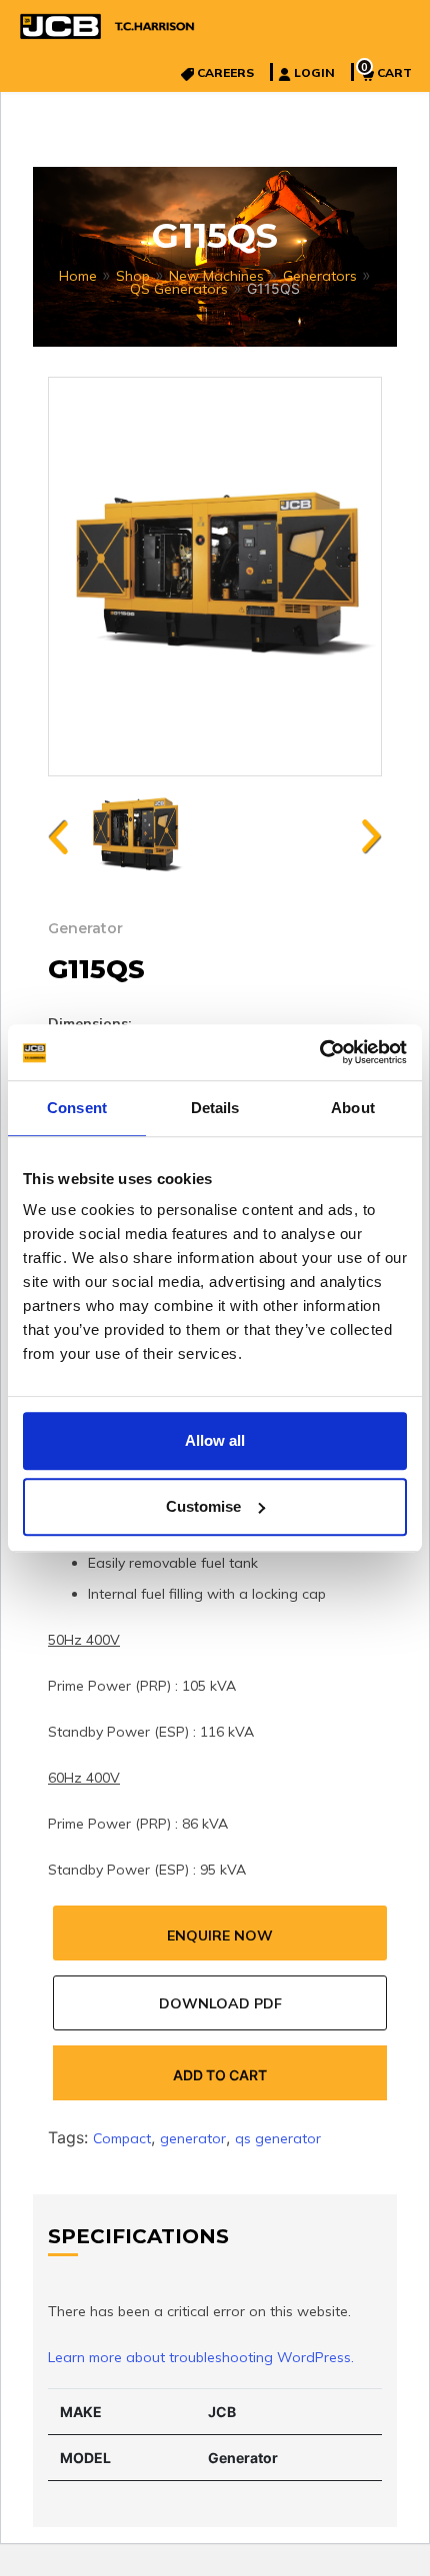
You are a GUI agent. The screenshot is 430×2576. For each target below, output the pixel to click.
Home (78, 276)
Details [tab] (215, 1108)
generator (193, 2138)
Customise (203, 1506)
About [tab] (353, 1108)
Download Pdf (220, 2003)
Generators (320, 276)
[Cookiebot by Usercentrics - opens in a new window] (319, 1052)
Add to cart (220, 2075)
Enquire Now (220, 1935)
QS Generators (179, 289)
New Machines (216, 276)
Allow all (215, 1440)
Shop (133, 276)
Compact (122, 2138)
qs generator (278, 2138)
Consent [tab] (77, 1108)
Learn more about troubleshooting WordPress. (201, 2357)
